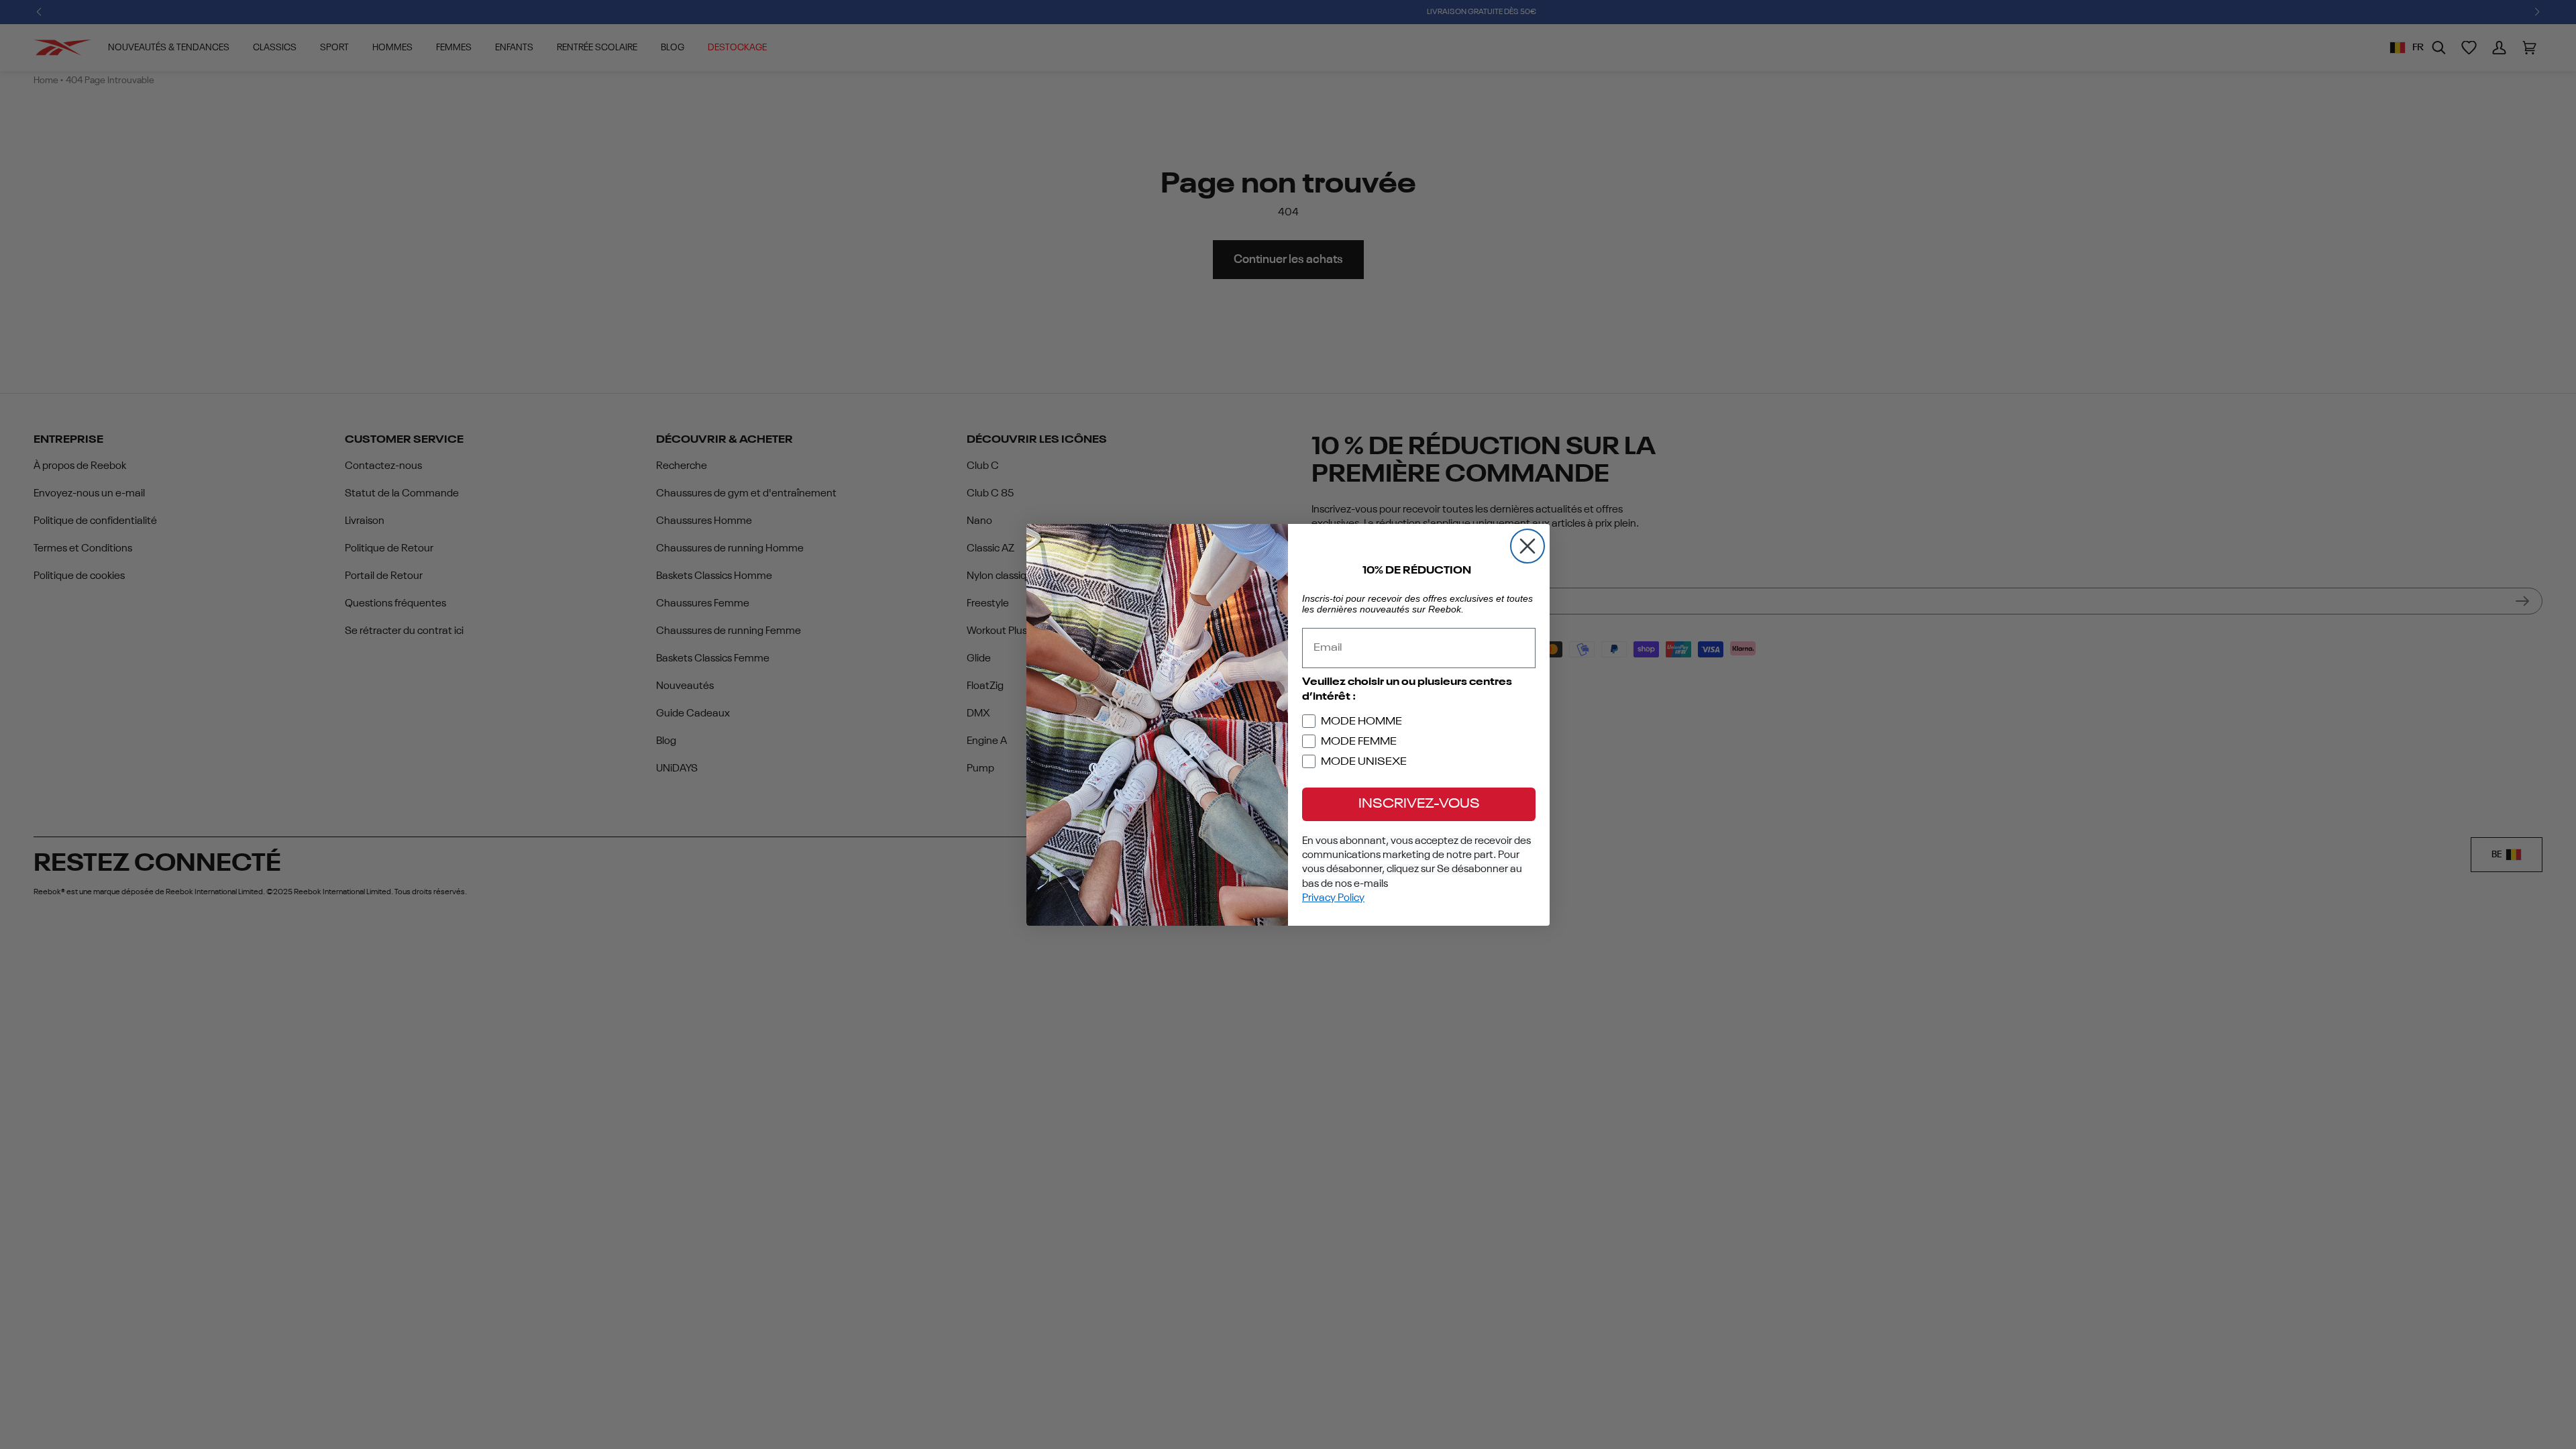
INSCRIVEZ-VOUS (1419, 804)
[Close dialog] (1527, 546)
